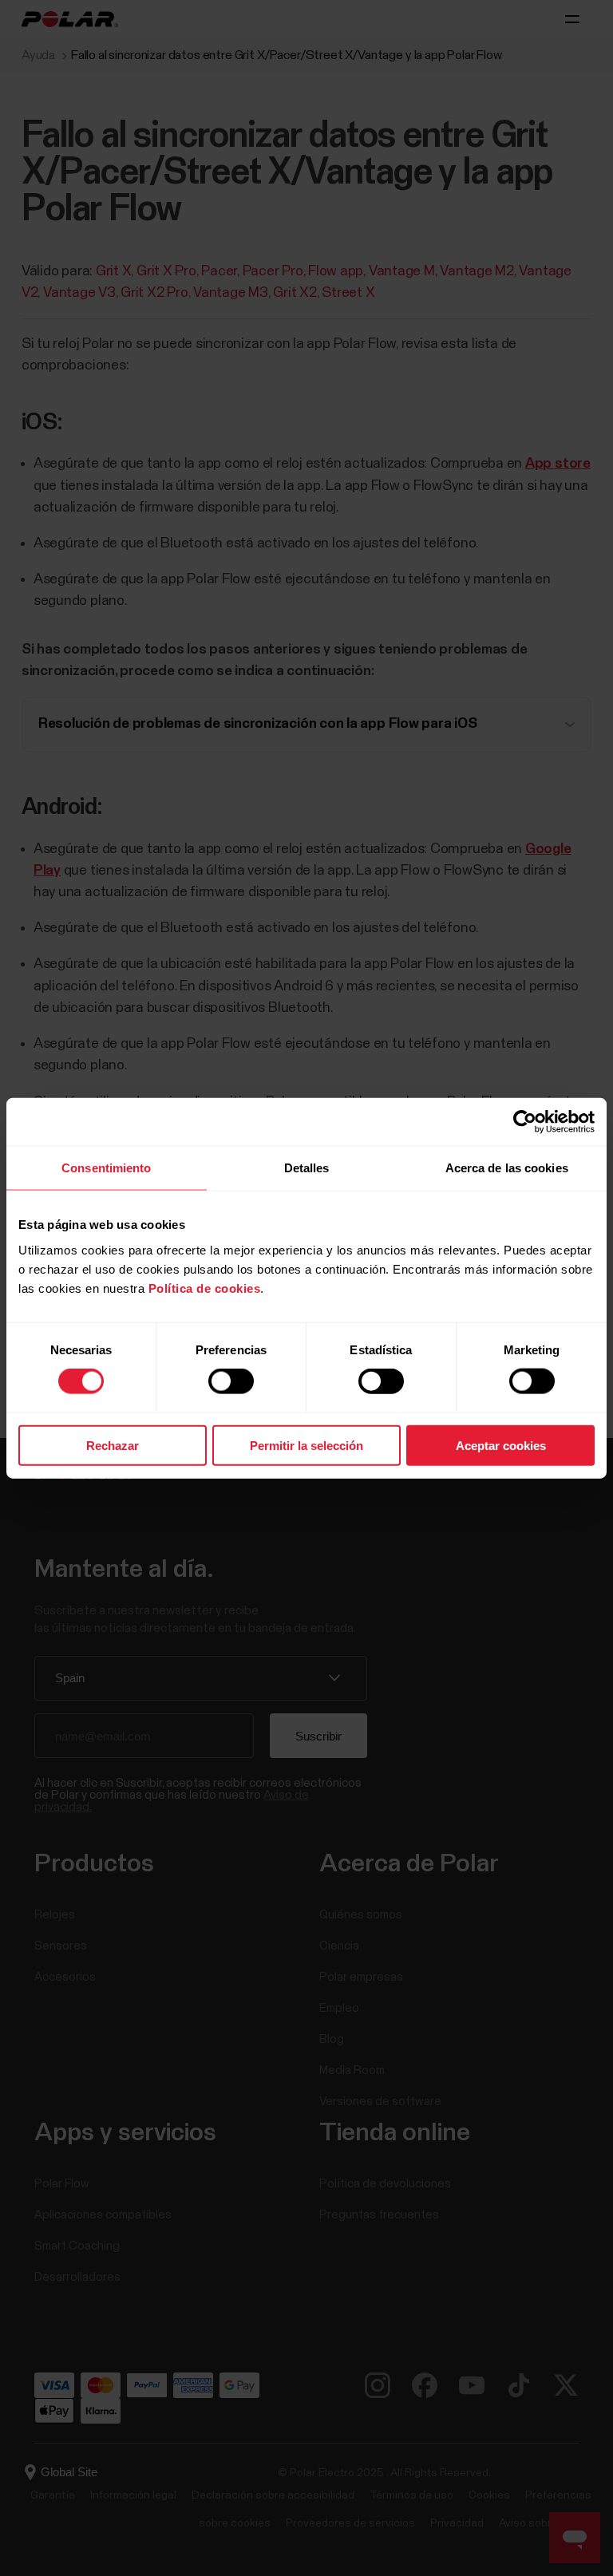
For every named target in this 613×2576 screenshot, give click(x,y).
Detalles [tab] (307, 1168)
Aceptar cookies (501, 1445)
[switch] (231, 1381)
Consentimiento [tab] (106, 1168)
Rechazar (113, 1445)
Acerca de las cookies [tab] (507, 1168)
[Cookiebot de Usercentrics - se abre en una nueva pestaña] (525, 1122)
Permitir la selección (306, 1445)
